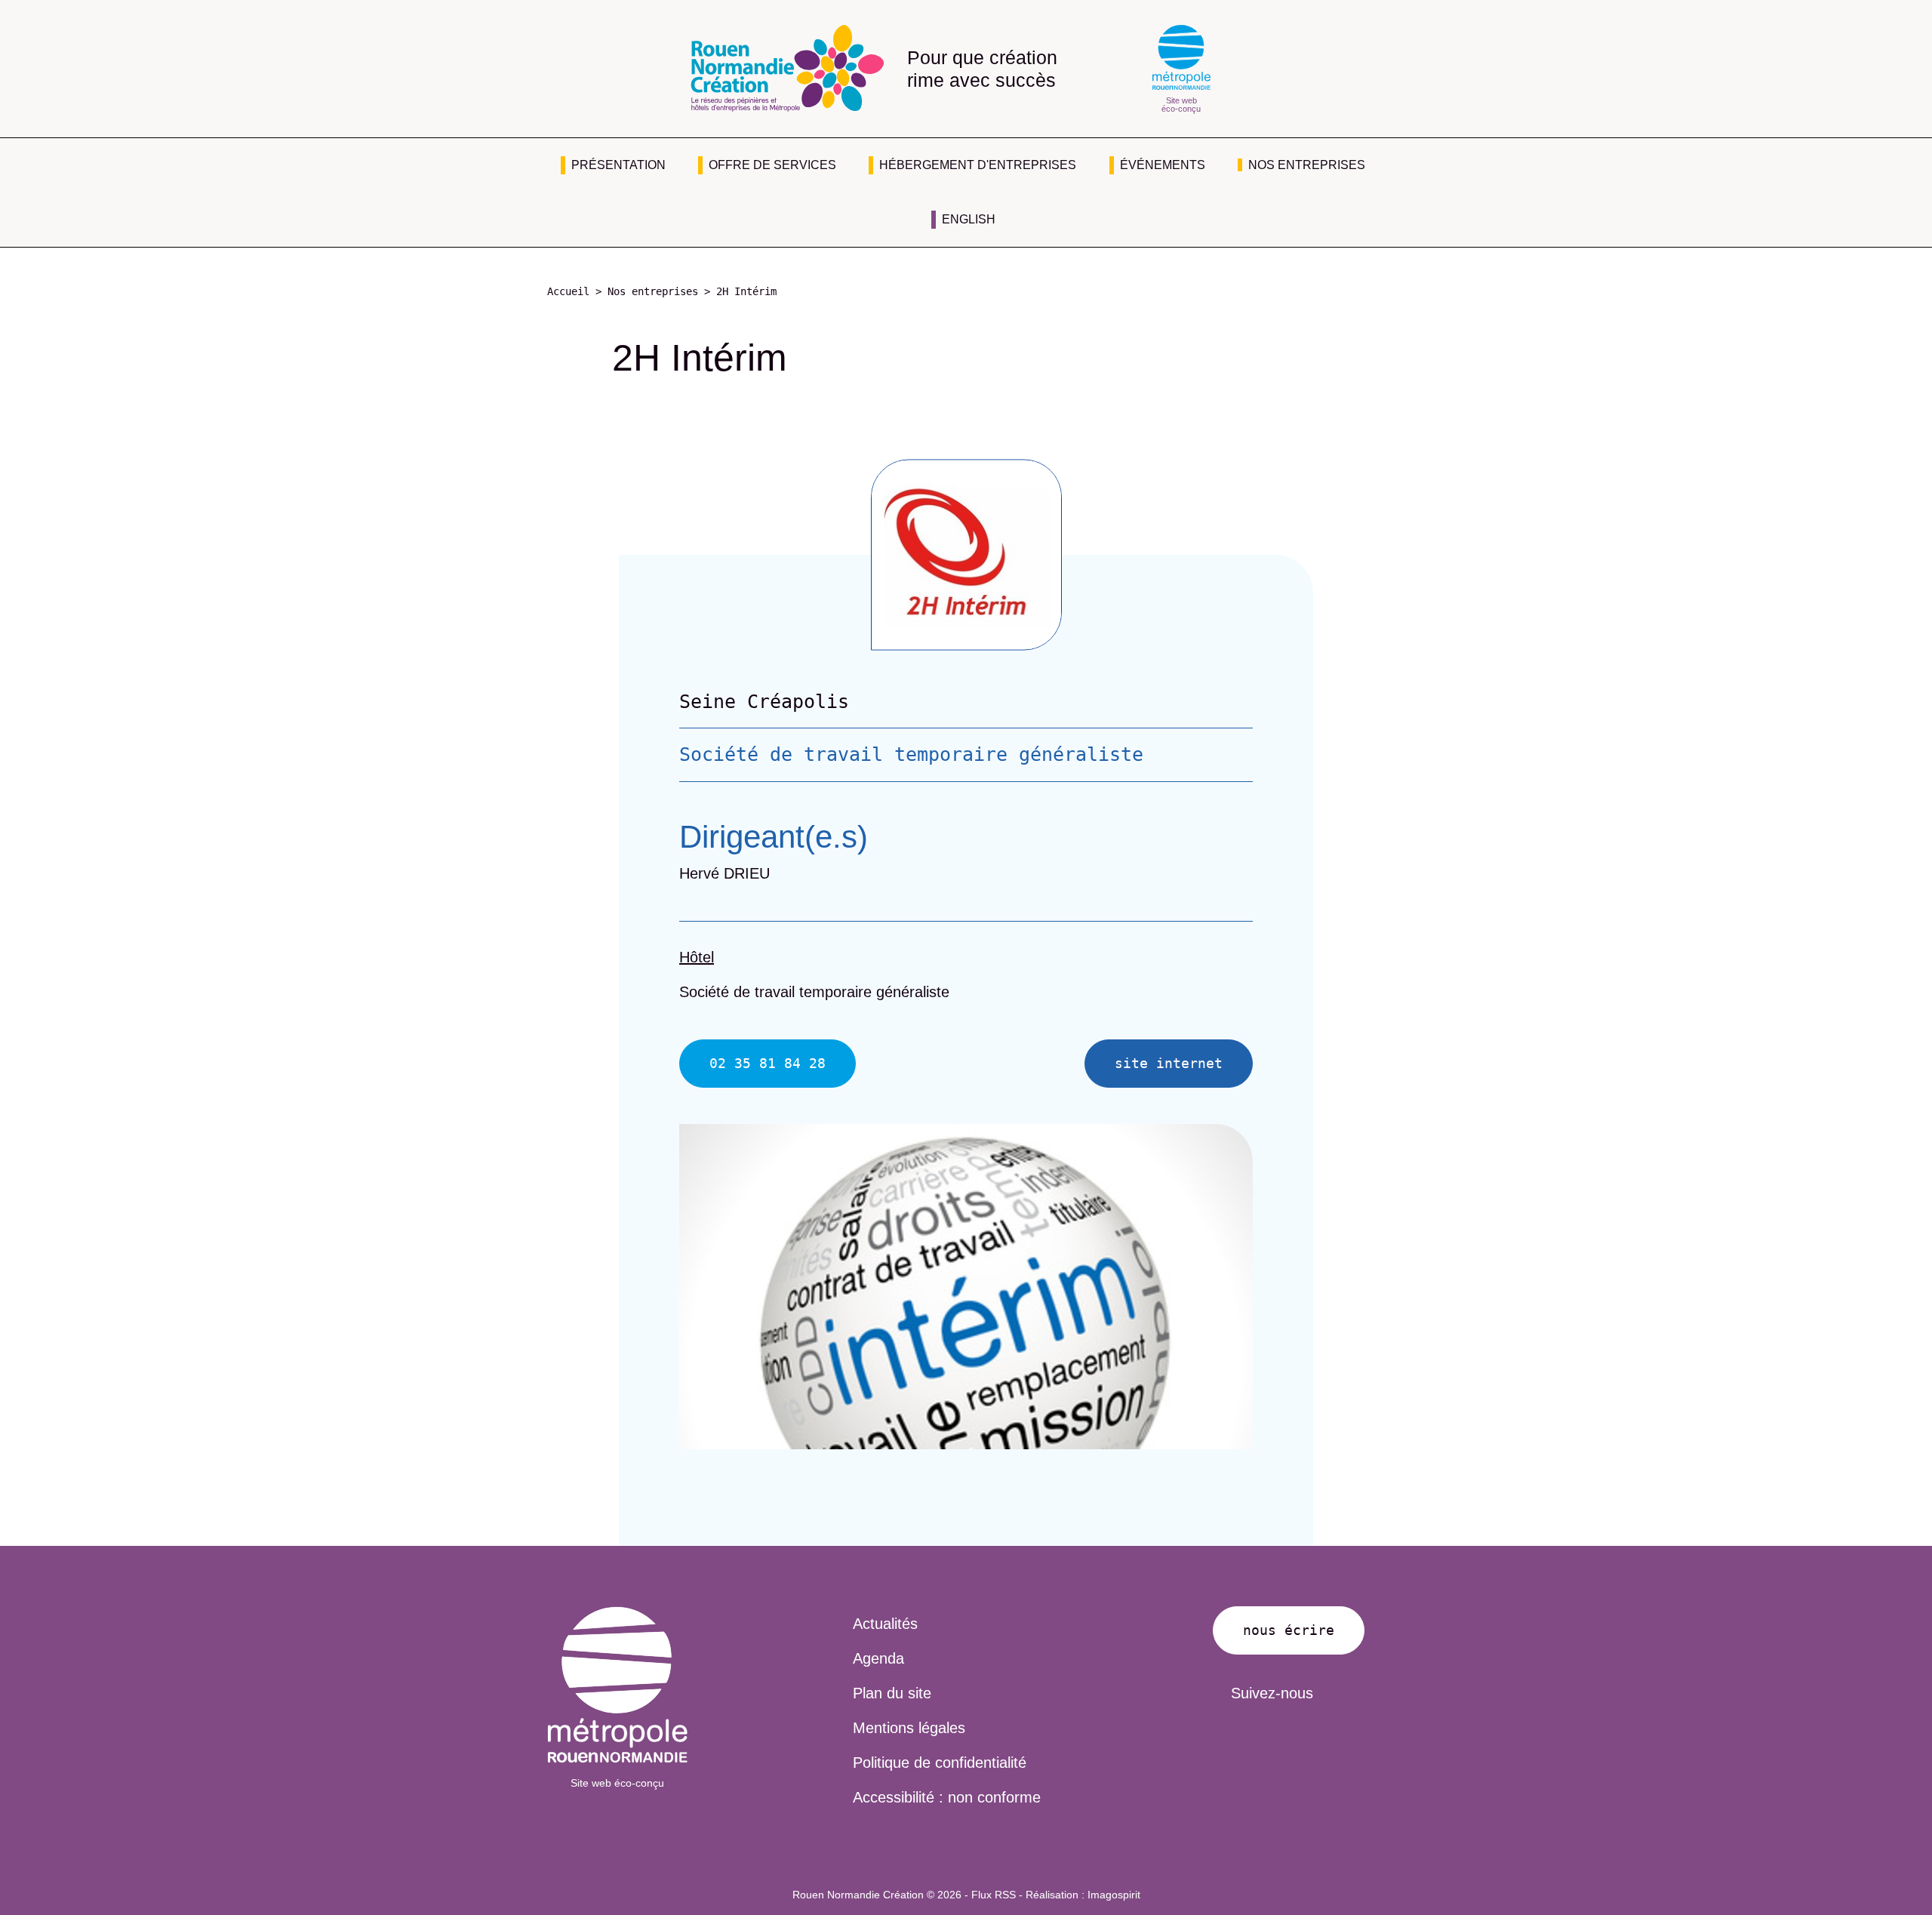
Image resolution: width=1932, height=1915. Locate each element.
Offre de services (772, 165)
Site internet (1169, 1063)
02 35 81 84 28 (768, 1063)
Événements (1163, 165)
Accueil (568, 291)
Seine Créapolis (764, 702)
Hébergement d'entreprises (978, 165)
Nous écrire (1289, 1630)
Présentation (618, 165)
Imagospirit (1114, 1895)
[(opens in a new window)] (617, 1685)
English (969, 219)
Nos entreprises (1307, 165)
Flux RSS (994, 1895)
